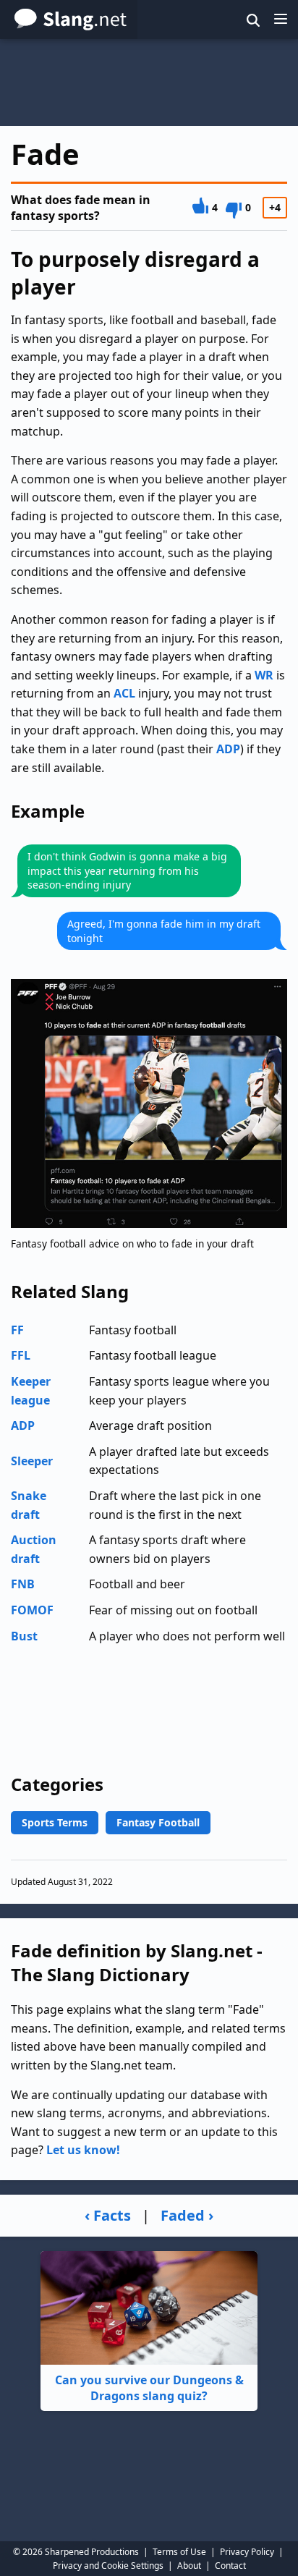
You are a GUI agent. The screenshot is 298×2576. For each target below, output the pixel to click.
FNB (23, 1584)
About (189, 2566)
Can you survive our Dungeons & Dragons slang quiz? (149, 2388)
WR (264, 675)
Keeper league (31, 1391)
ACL (124, 693)
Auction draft (34, 1549)
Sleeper (32, 1461)
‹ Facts (108, 2215)
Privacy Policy (247, 2552)
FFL (21, 1355)
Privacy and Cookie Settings (108, 2566)
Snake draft (29, 1505)
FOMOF (32, 1610)
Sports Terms (55, 1822)
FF (17, 1330)
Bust (24, 1636)
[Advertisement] (149, 82)
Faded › (187, 2215)
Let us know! (83, 2150)
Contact (230, 2566)
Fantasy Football (158, 1822)
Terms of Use (179, 2552)
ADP (228, 749)
